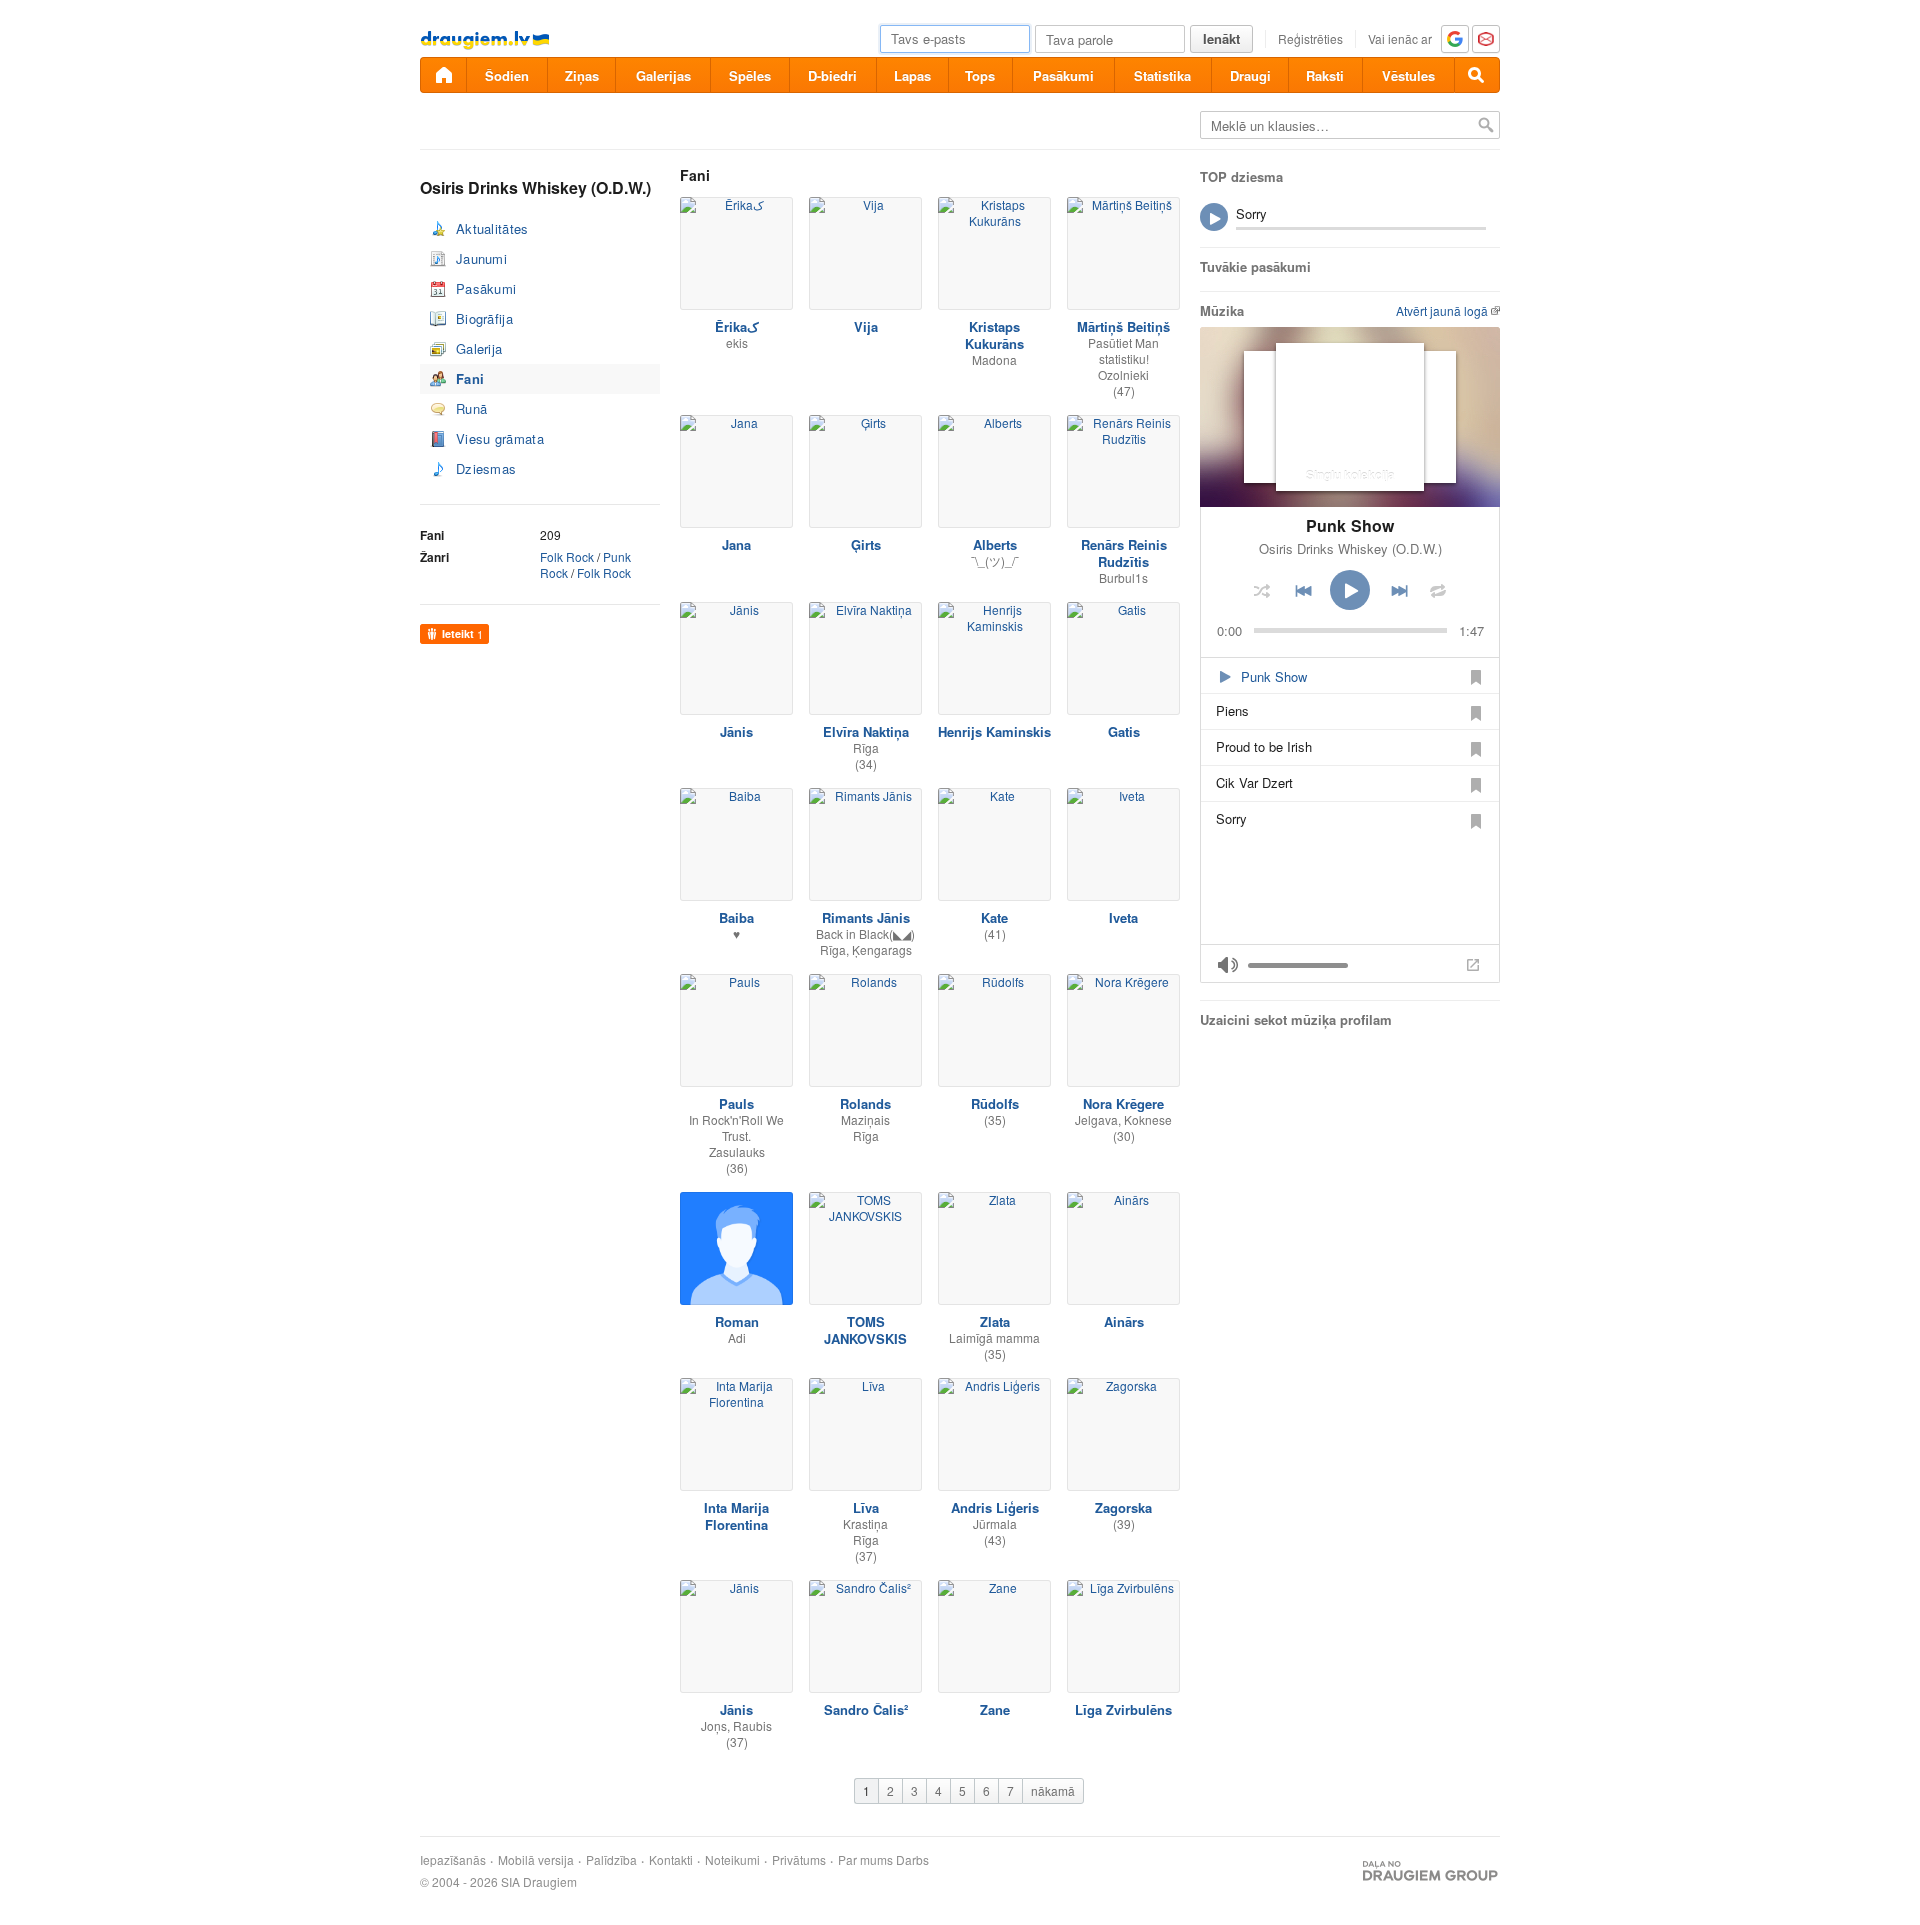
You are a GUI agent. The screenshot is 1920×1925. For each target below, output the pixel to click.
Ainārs (1124, 1321)
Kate (994, 917)
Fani (470, 378)
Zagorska (1123, 1507)
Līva (866, 1507)
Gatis (1124, 731)
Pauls (736, 1103)
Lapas (912, 75)
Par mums (865, 1860)
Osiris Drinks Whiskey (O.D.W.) (1350, 548)
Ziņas (582, 75)
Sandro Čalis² (866, 1709)
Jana (736, 544)
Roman (737, 1321)
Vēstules (1408, 75)
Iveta (1123, 917)
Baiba (736, 917)
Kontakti (671, 1860)
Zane (995, 1709)
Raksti (1325, 75)
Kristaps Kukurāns (994, 335)
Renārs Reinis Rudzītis (1124, 553)
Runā (471, 408)
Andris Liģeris (995, 1507)
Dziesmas (486, 468)
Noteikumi (732, 1860)
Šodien (507, 75)
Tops (980, 75)
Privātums (799, 1860)
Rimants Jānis (866, 917)
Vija (866, 326)
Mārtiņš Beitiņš (1123, 326)
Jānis (736, 731)
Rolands (865, 1103)
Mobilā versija (536, 1860)
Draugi (1250, 75)
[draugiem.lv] (443, 75)
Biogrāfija (484, 318)
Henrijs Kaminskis (994, 731)
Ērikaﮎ (737, 326)
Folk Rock (567, 556)
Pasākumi (1063, 75)
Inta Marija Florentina (736, 1516)
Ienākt (1221, 38)
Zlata (995, 1321)
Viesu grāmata (500, 438)
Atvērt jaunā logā (1442, 310)
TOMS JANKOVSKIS (865, 1330)
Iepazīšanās (453, 1860)
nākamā (1053, 1790)
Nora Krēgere (1123, 1103)
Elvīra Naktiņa (866, 731)
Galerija (479, 348)
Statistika (1162, 75)
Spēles (750, 75)
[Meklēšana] (1477, 75)
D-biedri (832, 75)
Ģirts (866, 544)
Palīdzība (611, 1860)
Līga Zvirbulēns (1123, 1709)
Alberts (995, 544)
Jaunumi (481, 258)
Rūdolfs (995, 1103)
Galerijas (663, 75)
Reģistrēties (1310, 38)
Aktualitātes (492, 228)
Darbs (912, 1860)
